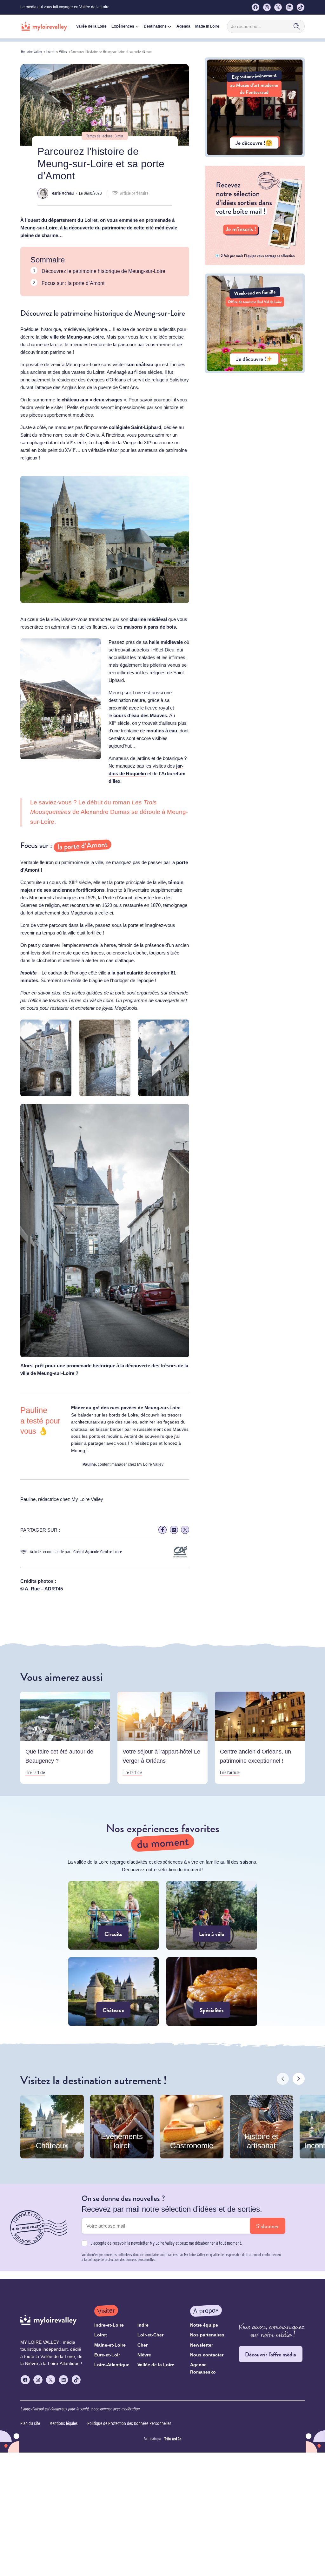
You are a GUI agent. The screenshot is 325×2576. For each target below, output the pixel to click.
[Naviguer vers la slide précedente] (283, 2079)
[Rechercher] (297, 26)
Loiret (50, 52)
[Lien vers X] (185, 1530)
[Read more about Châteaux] (114, 1991)
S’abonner (268, 2226)
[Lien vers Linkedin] (174, 1530)
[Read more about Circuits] (114, 1915)
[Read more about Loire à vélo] (212, 1915)
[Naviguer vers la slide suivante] (299, 2079)
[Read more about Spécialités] (212, 1991)
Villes (63, 52)
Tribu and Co (173, 2439)
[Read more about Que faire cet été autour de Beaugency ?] (65, 1738)
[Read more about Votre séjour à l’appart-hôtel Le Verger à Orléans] (162, 1738)
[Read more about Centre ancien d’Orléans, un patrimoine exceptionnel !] (260, 1738)
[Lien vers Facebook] (162, 1530)
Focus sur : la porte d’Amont (73, 283)
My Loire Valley (31, 52)
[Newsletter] (255, 263)
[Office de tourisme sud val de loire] (255, 371)
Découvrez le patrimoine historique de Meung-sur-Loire (103, 271)
